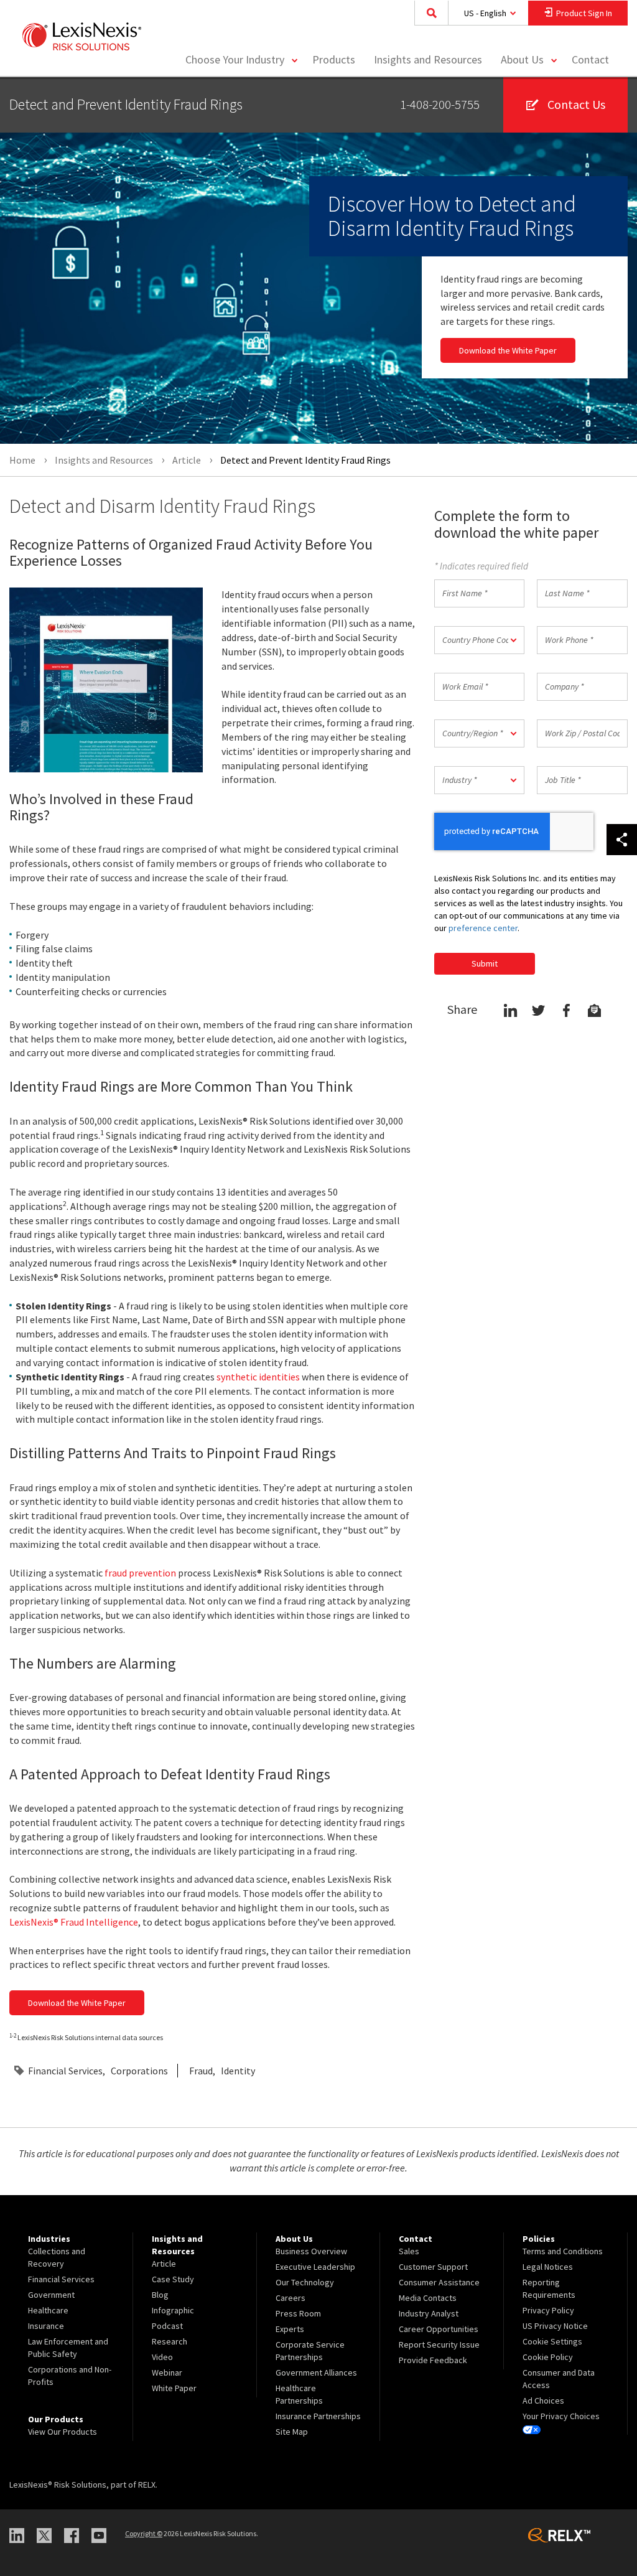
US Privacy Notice (555, 2326)
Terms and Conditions (563, 2251)
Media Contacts (428, 2298)
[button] (480, 640)
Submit (485, 963)
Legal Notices (548, 2267)
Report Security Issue (439, 2344)
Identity (238, 2071)
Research (170, 2341)
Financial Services (65, 2071)
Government (51, 2295)
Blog (160, 2295)
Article (164, 2264)
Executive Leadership (315, 2267)
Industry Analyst (429, 2313)
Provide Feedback (433, 2360)
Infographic (173, 2310)
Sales (409, 2251)
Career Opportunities (439, 2329)
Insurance (46, 2326)
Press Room (298, 2313)
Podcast (167, 2326)
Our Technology (305, 2282)
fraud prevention (140, 1573)
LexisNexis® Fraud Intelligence (74, 1922)
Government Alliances (316, 2372)
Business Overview (311, 2251)
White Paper (174, 2388)
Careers (291, 2298)
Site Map (292, 2432)
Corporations (139, 2071)
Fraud (201, 2071)
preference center (483, 928)
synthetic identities (258, 1377)
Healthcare (48, 2310)
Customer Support (433, 2267)
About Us (522, 59)
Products (334, 59)
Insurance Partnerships (318, 2416)
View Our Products (63, 2432)
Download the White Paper (508, 350)
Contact (590, 59)
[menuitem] (334, 60)
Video (162, 2357)
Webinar (167, 2372)
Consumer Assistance (439, 2282)
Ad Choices (543, 2400)
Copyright (144, 2533)
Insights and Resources (428, 59)
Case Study (173, 2279)
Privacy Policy (548, 2310)
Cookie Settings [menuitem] (552, 2341)
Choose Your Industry (235, 59)
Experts (290, 2329)
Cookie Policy (548, 2357)
